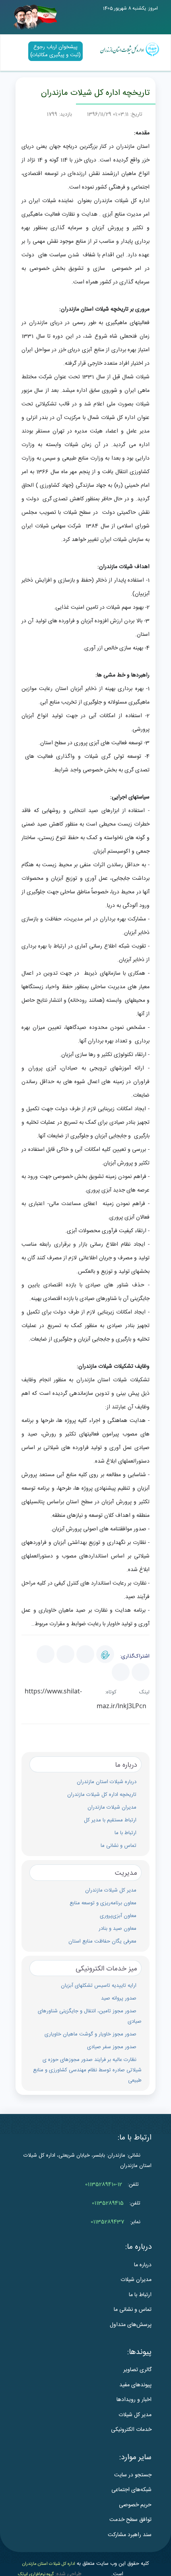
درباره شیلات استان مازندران (107, 1782)
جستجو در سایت (133, 2475)
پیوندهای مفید (135, 2385)
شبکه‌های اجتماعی (131, 2490)
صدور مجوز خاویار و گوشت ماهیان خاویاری (90, 2034)
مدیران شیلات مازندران (112, 1807)
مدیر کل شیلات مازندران (111, 1890)
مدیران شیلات (136, 2280)
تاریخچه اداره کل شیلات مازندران (102, 1795)
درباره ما (143, 2265)
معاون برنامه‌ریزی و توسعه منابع (103, 1903)
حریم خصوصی (135, 2505)
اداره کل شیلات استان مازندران (49, 2564)
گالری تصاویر (137, 2370)
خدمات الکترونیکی (131, 2430)
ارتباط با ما (125, 1833)
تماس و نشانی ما (119, 1846)
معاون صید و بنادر (118, 1929)
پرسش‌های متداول (131, 2325)
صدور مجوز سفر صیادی (112, 2047)
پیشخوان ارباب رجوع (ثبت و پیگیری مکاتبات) (55, 51)
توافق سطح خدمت (130, 2520)
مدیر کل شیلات (135, 2415)
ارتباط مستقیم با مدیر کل (110, 1820)
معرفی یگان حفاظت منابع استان (102, 1941)
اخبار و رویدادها (134, 2400)
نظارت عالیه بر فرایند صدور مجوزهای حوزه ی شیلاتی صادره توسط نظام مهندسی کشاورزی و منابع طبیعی (87, 2070)
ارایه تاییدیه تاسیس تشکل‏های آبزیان (99, 1986)
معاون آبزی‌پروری (118, 1916)
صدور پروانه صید (119, 1998)
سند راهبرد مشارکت (130, 2535)
